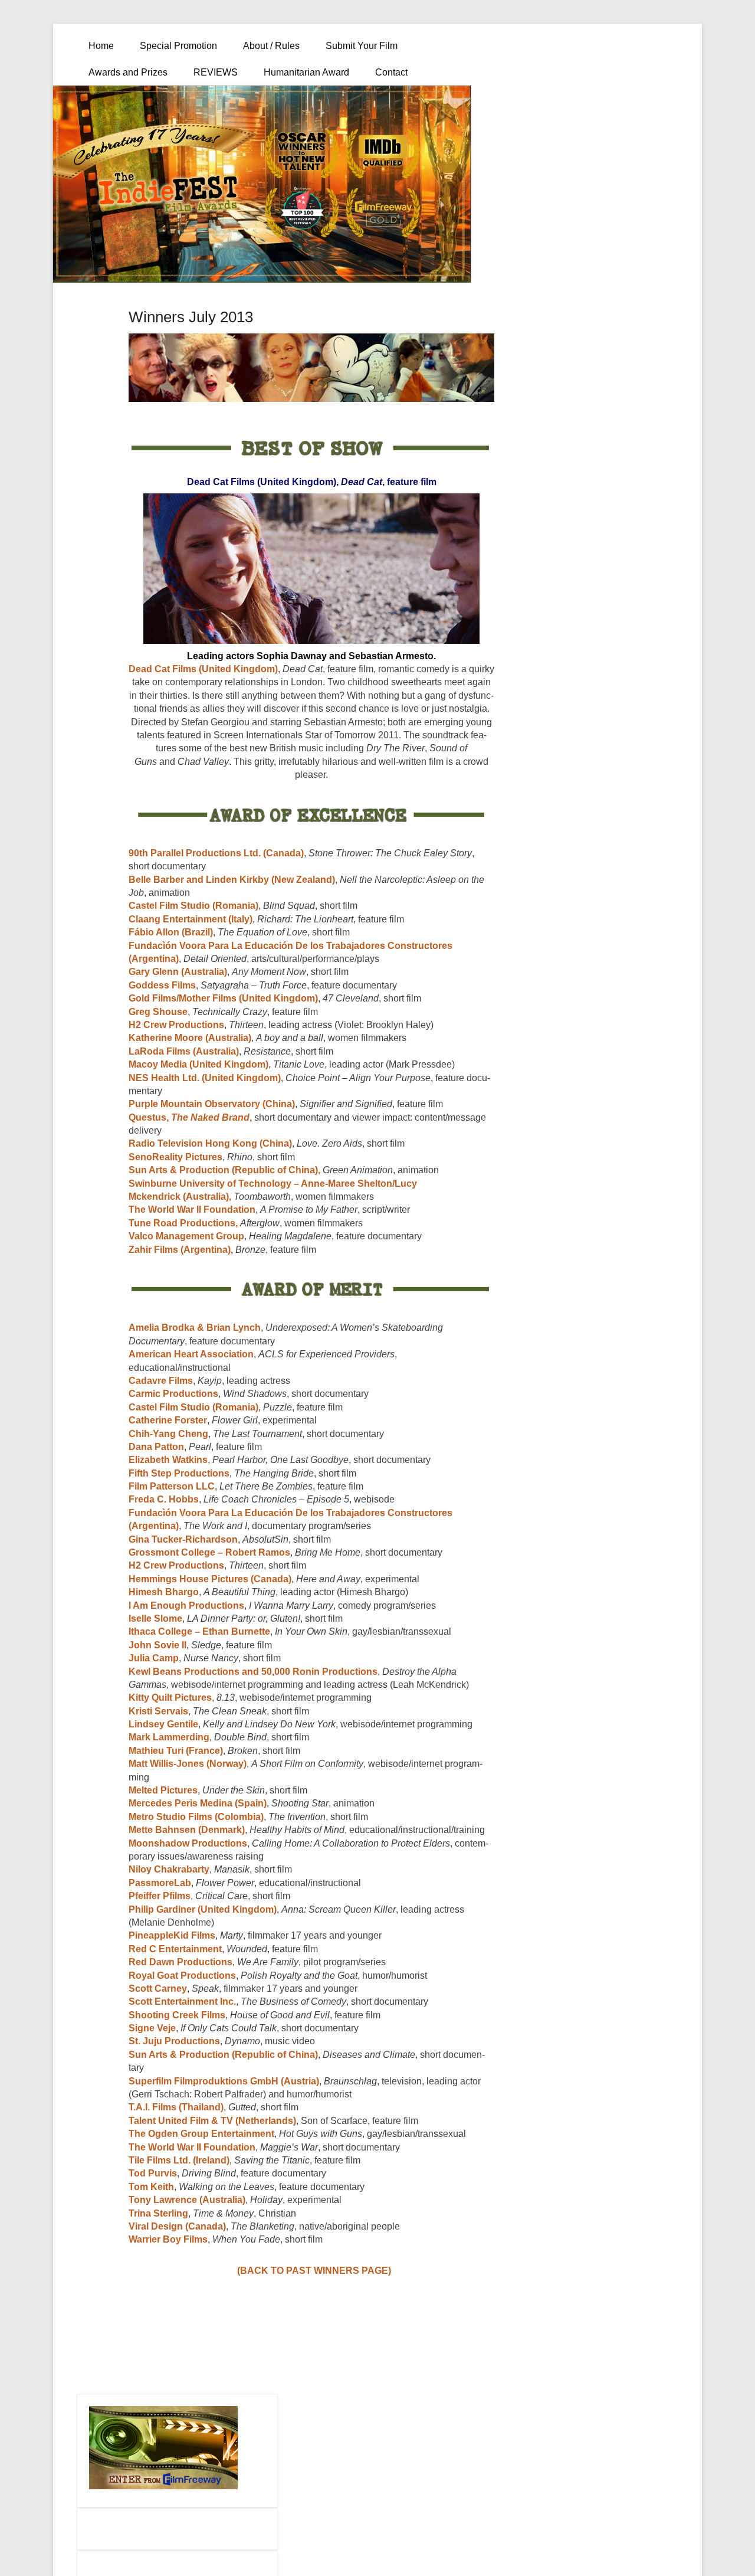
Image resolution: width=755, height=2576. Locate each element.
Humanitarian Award (306, 72)
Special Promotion (178, 46)
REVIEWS (216, 72)
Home (101, 46)
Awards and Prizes (128, 72)
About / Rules (271, 46)
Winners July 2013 (191, 317)
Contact (391, 72)
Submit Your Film (362, 46)
